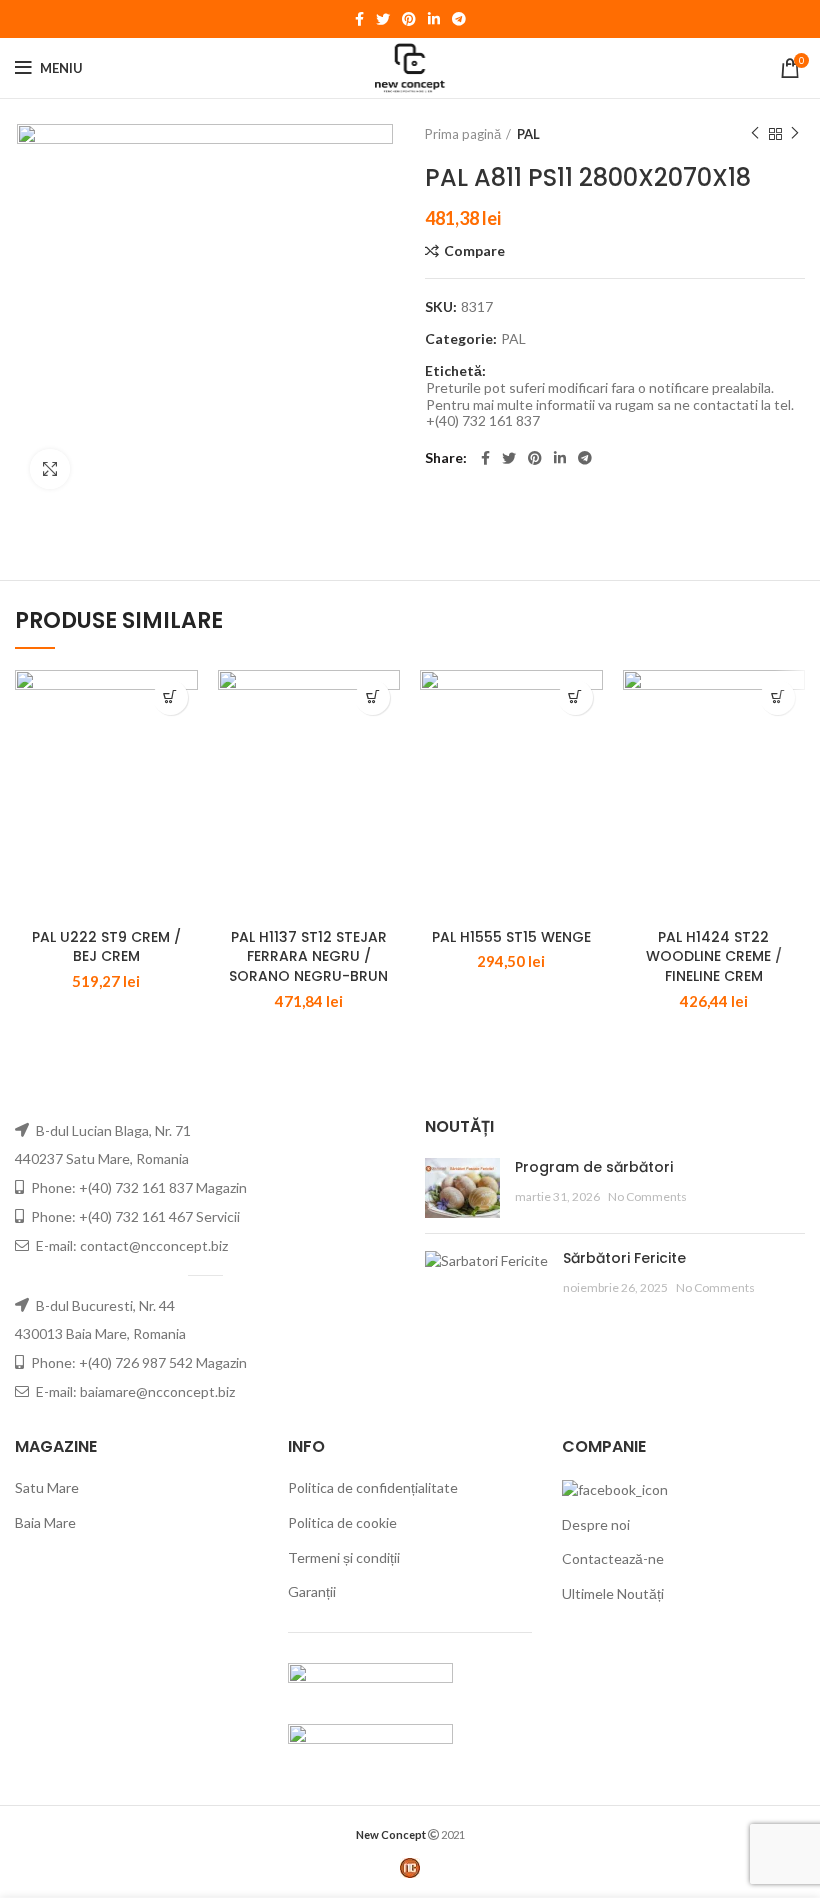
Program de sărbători (594, 1167)
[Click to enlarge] (50, 469)
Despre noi (596, 1524)
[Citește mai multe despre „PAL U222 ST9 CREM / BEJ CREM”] (170, 697)
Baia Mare (45, 1522)
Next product (795, 134)
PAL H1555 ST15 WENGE (511, 937)
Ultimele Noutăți (613, 1593)
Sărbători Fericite (624, 1258)
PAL (528, 134)
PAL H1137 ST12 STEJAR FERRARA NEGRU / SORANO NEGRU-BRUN (308, 956)
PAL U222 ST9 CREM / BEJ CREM (106, 947)
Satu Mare (47, 1487)
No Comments (647, 1196)
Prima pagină (463, 134)
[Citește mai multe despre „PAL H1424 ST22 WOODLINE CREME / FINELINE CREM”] (777, 697)
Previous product (755, 134)
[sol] (370, 1742)
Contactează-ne (613, 1558)
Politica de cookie (342, 1522)
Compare (474, 251)
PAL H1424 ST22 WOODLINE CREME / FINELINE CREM (714, 956)
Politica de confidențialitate (373, 1487)
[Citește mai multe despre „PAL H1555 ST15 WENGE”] (575, 697)
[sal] (370, 1681)
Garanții (312, 1591)
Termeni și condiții (344, 1557)
